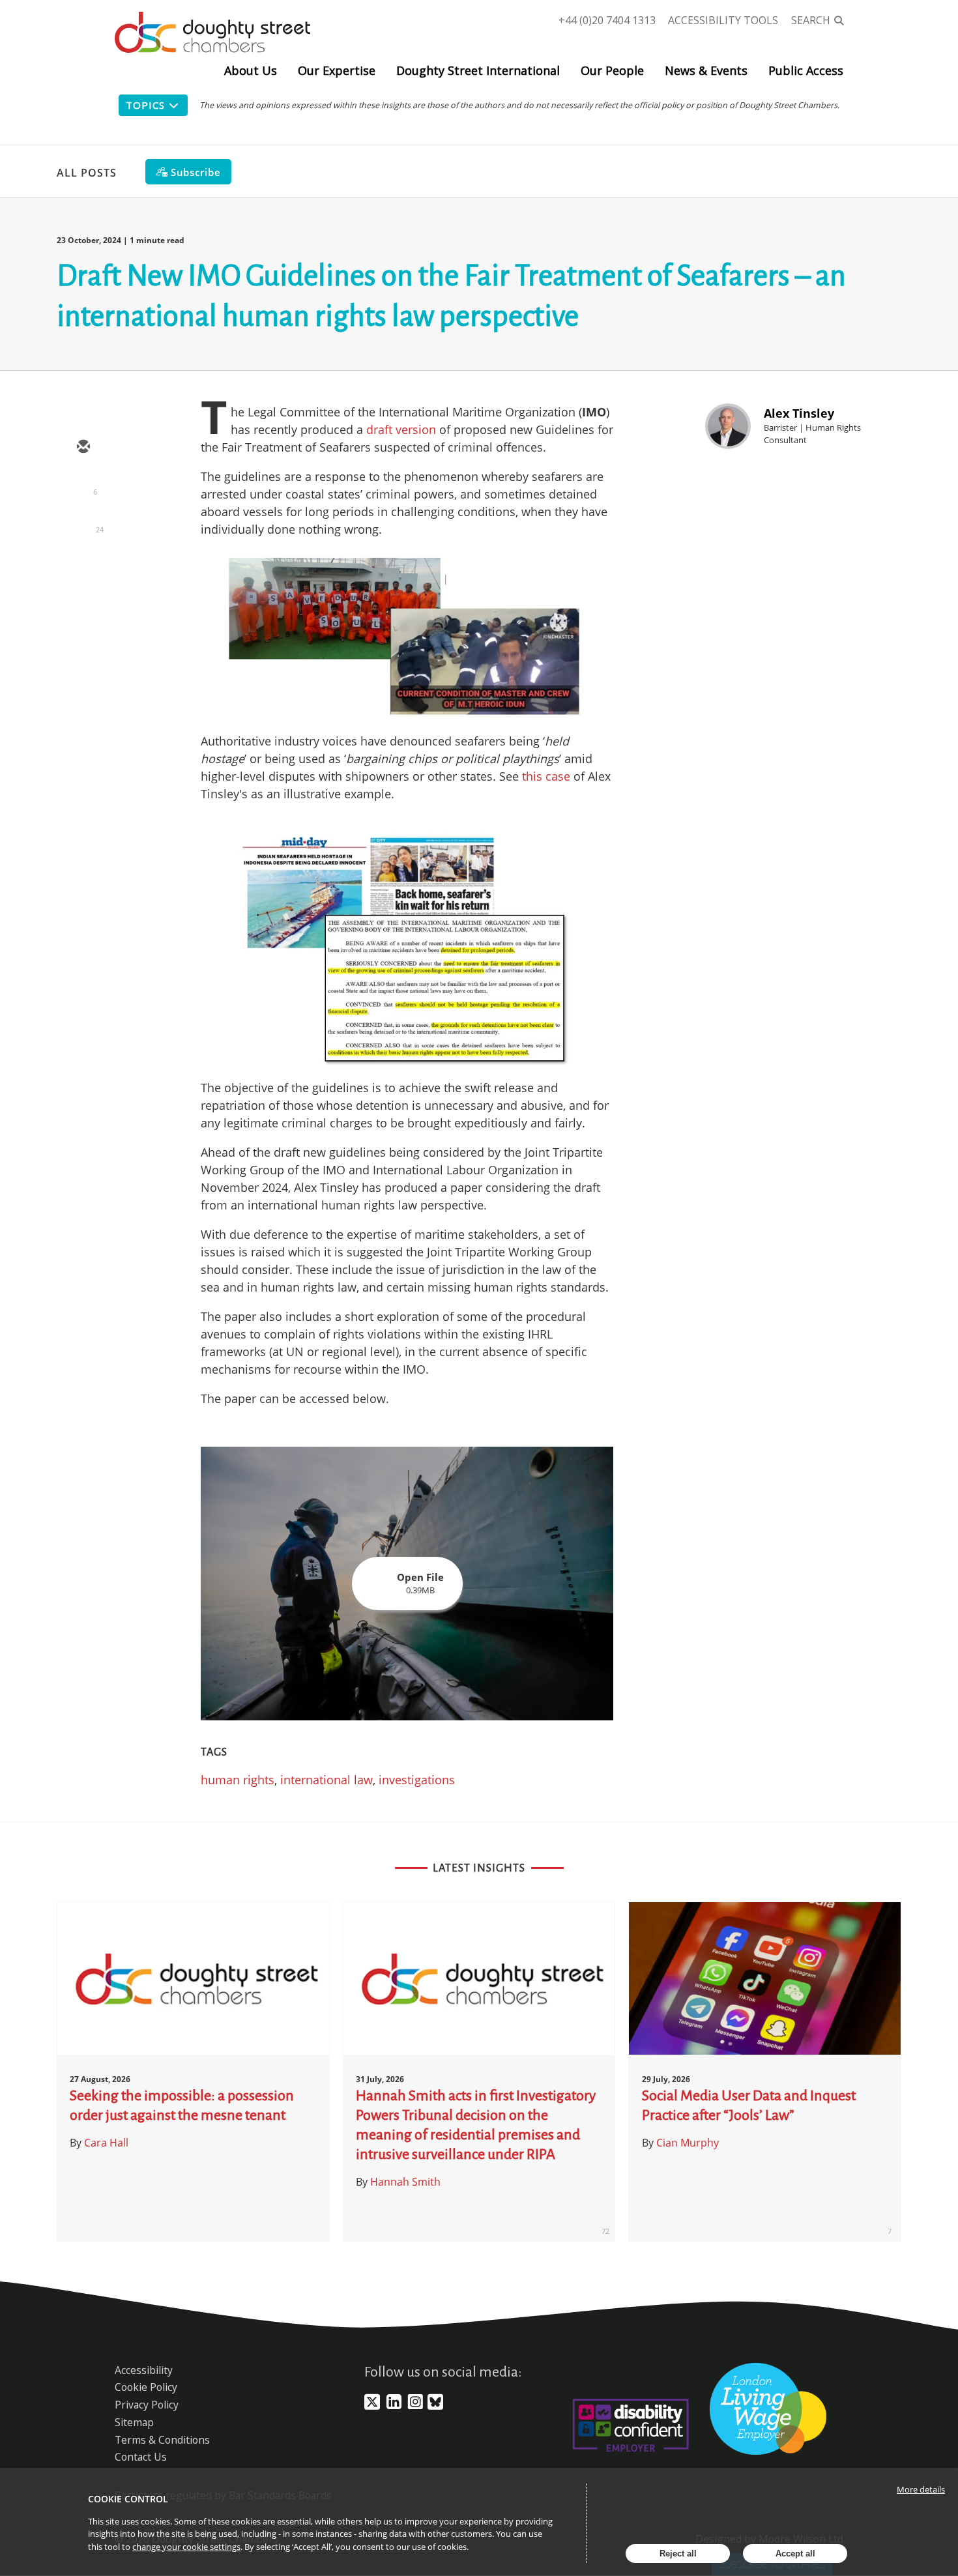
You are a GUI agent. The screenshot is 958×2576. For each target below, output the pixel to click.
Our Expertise (337, 70)
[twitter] (83, 485)
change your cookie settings (186, 2547)
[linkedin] (83, 523)
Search (811, 20)
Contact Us (141, 2457)
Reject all (678, 2554)
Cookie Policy (146, 2387)
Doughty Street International (478, 70)
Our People (612, 70)
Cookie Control (128, 2499)
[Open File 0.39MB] (407, 1716)
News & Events (706, 70)
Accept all (795, 2554)
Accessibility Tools (723, 20)
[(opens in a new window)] (372, 2407)
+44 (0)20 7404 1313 (607, 20)
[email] (83, 448)
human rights (238, 1780)
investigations (417, 1780)
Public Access (806, 70)
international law (327, 1780)
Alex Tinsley (799, 413)
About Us (251, 70)
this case (548, 776)
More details (921, 2489)
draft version (401, 429)
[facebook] (83, 561)
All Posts (87, 173)
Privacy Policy (147, 2405)
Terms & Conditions (162, 2440)
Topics (145, 105)
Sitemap (134, 2422)
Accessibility (144, 2370)
